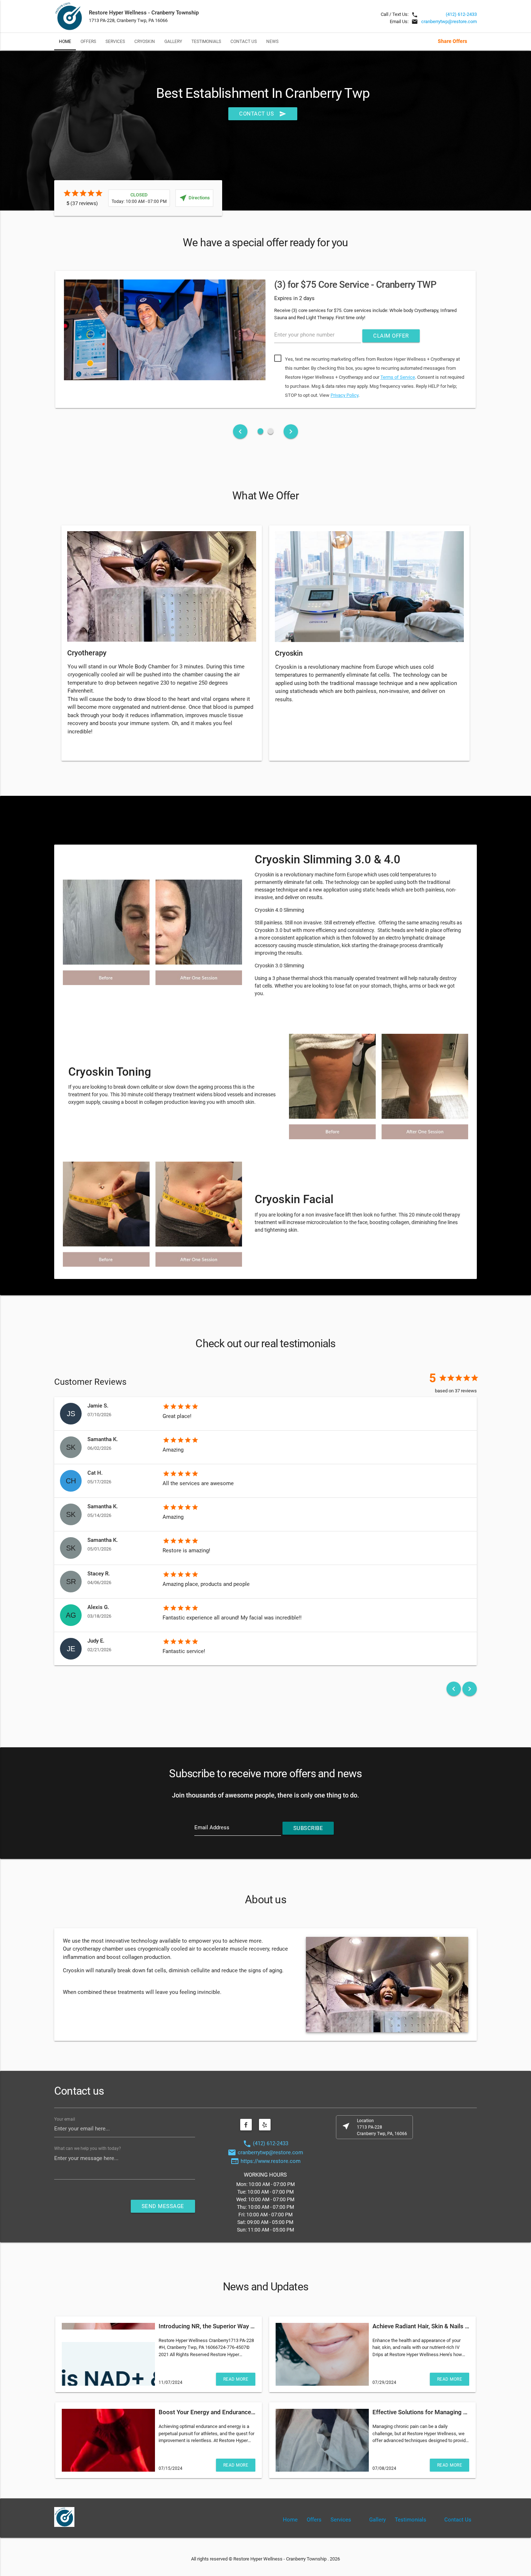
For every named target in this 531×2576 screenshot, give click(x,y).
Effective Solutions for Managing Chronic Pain (435, 2412)
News (272, 41)
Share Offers (452, 41)
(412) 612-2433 (461, 14)
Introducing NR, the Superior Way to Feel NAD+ (222, 2326)
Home (65, 41)
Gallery (173, 41)
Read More (236, 2379)
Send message (163, 2206)
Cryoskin (145, 41)
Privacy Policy (344, 395)
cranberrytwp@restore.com (449, 21)
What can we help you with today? (88, 2148)
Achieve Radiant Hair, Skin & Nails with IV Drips (436, 2326)
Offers (88, 41)
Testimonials (206, 41)
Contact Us (244, 41)
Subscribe (308, 1828)
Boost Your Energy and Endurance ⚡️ (209, 2412)
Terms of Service (398, 377)
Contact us (263, 114)
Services (115, 41)
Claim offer (391, 336)
